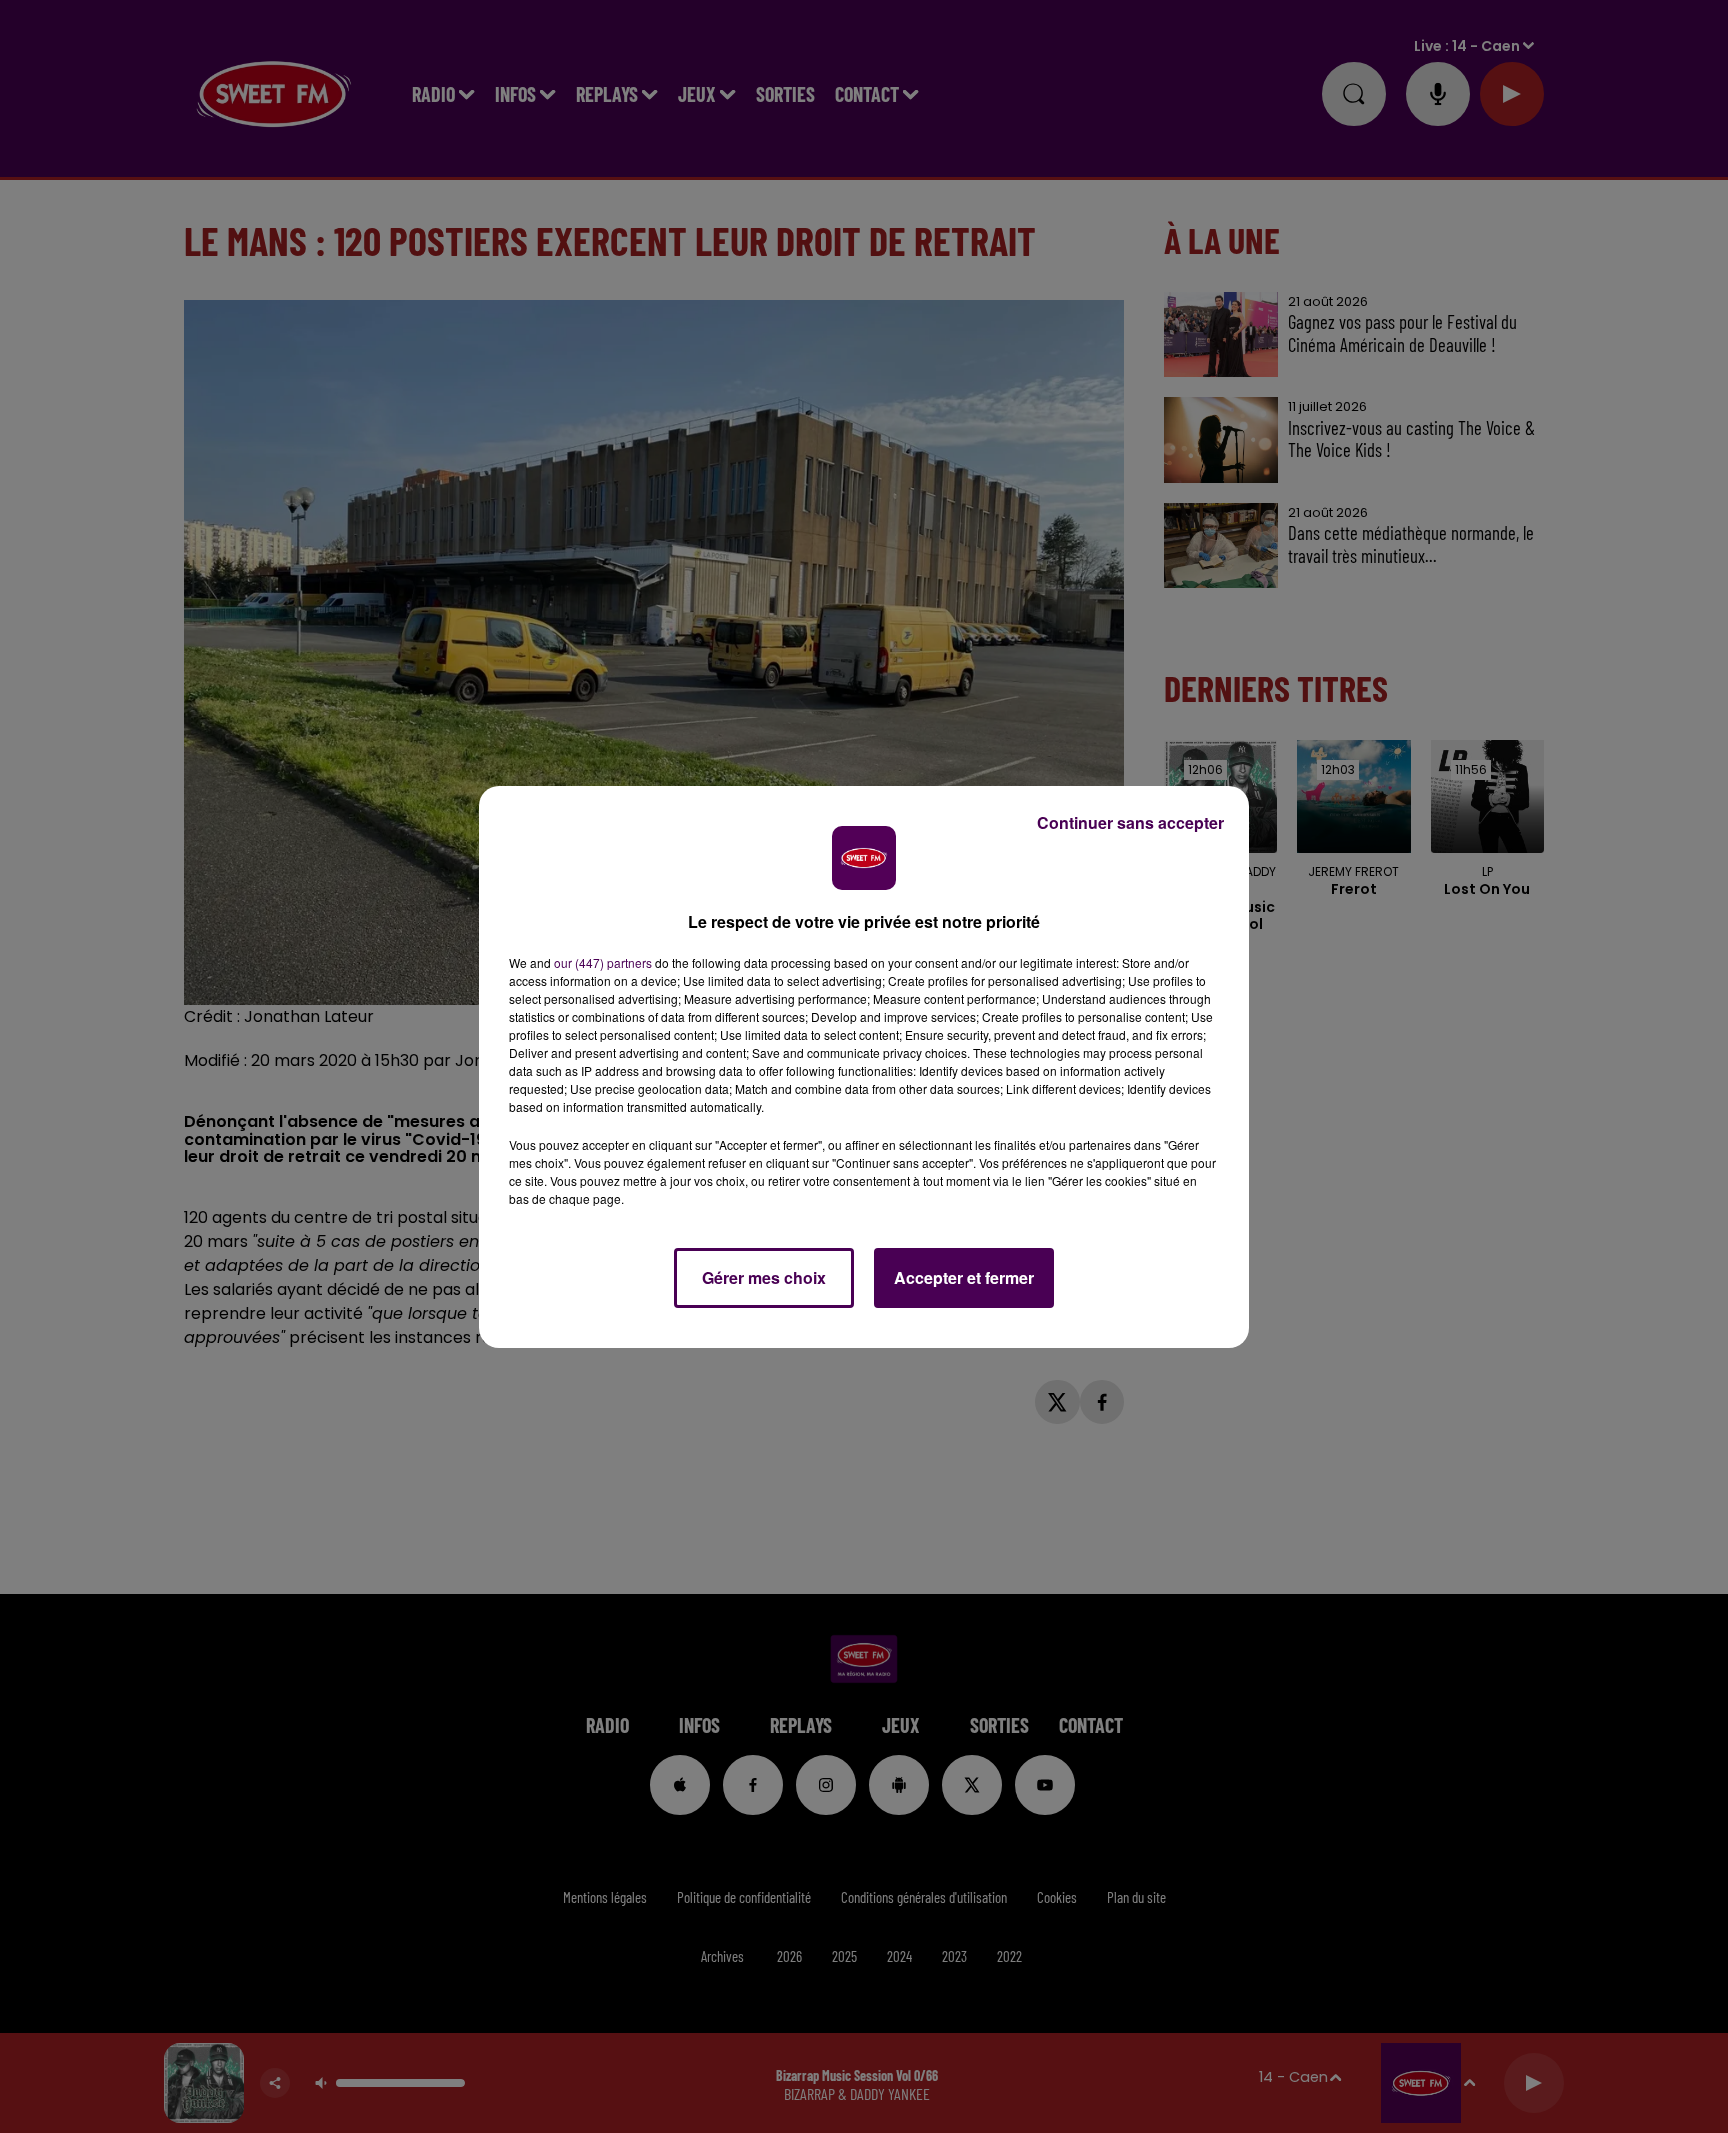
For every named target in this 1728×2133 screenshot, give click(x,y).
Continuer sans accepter (1130, 822)
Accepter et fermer (964, 1277)
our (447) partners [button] (603, 962)
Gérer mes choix (764, 1277)
